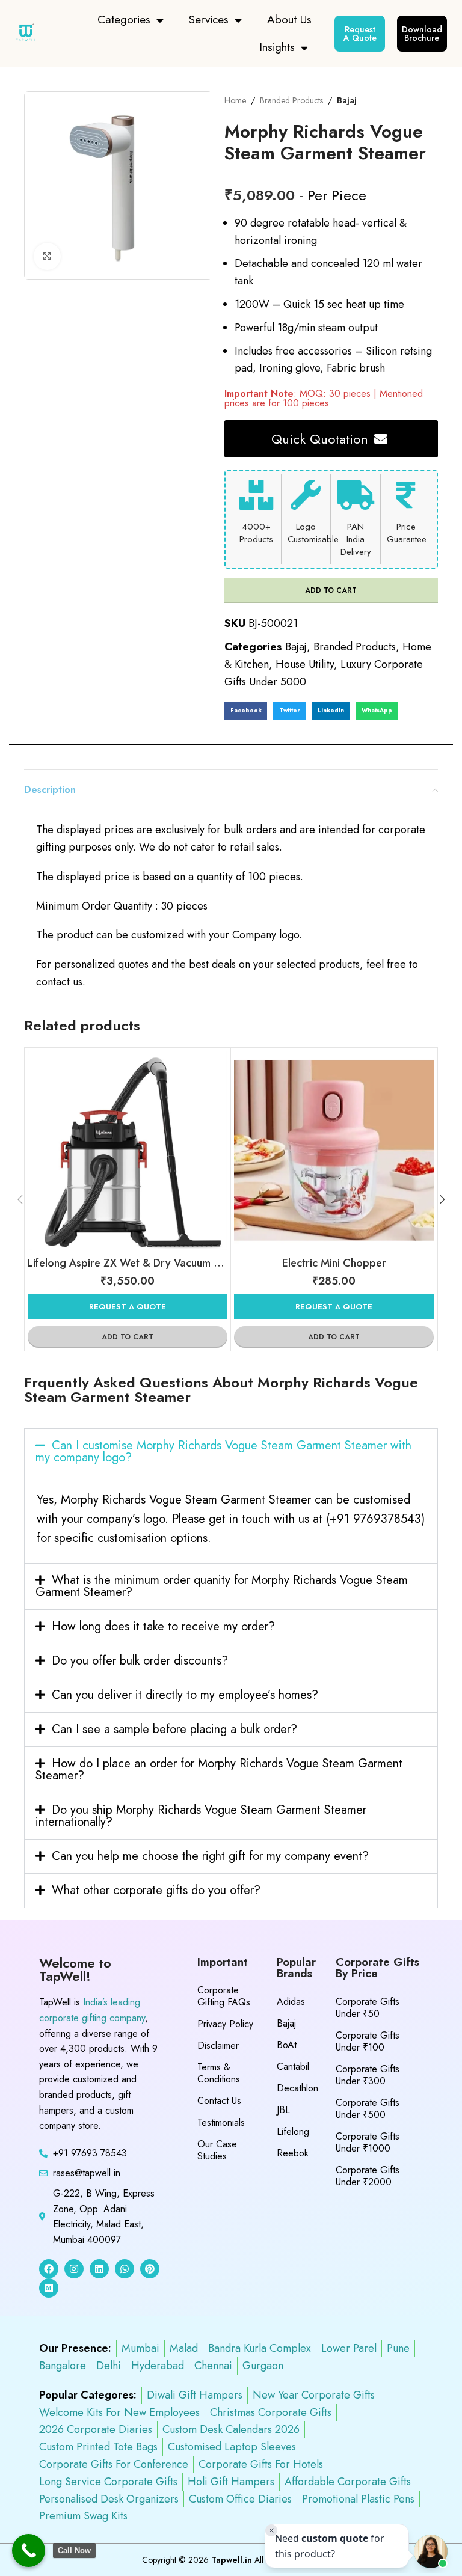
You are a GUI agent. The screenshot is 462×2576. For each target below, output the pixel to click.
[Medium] (49, 2288)
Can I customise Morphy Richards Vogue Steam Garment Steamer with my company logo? (223, 1452)
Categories (124, 20)
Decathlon (297, 2088)
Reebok (293, 2153)
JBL (283, 2110)
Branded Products (291, 100)
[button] (246, 711)
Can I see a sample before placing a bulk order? (174, 1729)
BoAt (287, 2045)
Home (235, 100)
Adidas (291, 2002)
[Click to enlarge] (47, 256)
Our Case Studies (217, 2150)
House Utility (305, 664)
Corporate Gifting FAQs (224, 1996)
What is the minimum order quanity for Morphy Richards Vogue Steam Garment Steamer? (222, 1586)
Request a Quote (128, 1307)
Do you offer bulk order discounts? (140, 1661)
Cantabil (293, 2067)
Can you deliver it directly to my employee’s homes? (185, 1695)
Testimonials (221, 2122)
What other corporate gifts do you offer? (156, 1890)
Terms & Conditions (219, 2073)
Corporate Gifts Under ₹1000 (368, 2142)
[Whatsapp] (125, 2269)
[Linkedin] (99, 2269)
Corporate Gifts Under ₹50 (368, 2008)
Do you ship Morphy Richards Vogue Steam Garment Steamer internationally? (201, 1816)
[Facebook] (49, 2269)
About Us (289, 20)
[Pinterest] (150, 2269)
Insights (277, 47)
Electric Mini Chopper (334, 1263)
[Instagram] (74, 2269)
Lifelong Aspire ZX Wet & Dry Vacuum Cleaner (140, 1263)
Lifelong (293, 2131)
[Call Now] (29, 2550)
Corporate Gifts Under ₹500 (368, 2109)
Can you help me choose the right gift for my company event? (210, 1856)
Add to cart (331, 590)
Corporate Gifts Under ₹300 (368, 2075)
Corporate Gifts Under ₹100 (368, 2041)
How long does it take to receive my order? (163, 1626)
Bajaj (347, 100)
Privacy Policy (225, 2024)
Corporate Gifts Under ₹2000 (368, 2176)
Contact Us (219, 2101)
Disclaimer (218, 2045)
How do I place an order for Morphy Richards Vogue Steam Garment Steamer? (219, 1770)
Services (209, 20)
